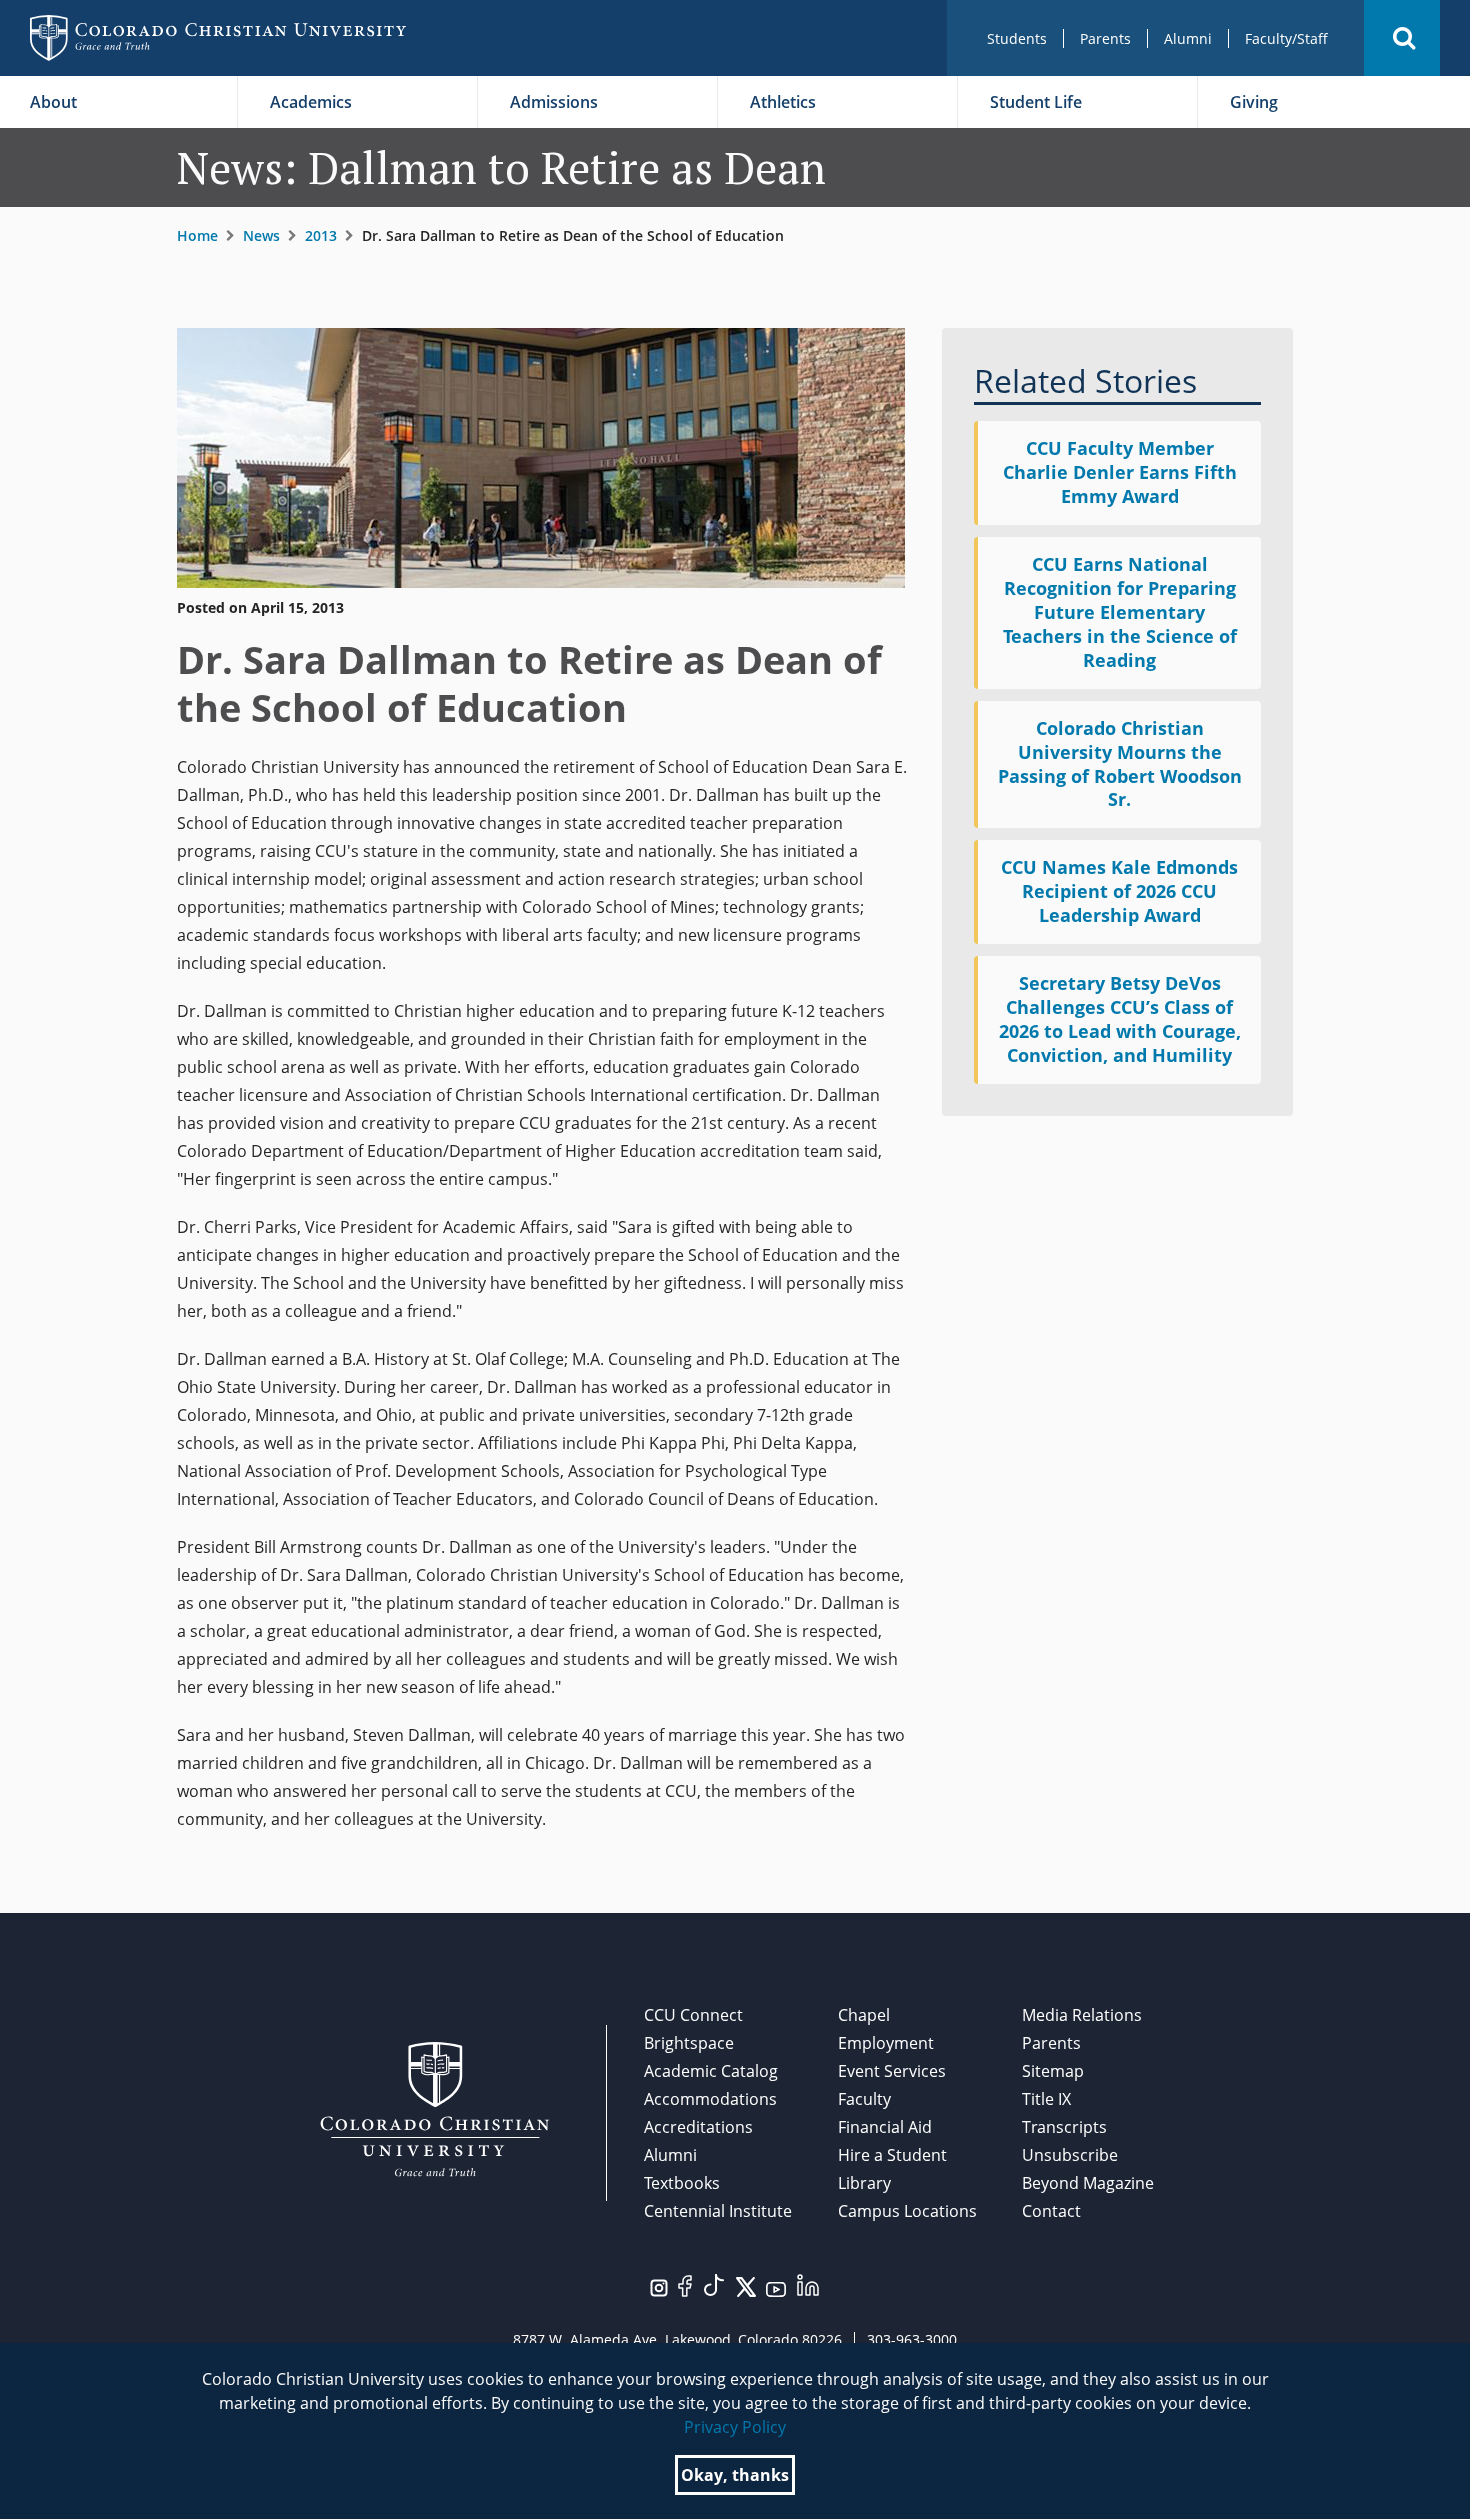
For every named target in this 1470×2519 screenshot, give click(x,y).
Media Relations (1082, 2015)
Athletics (783, 102)
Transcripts (1064, 2127)
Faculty (864, 2099)
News (261, 235)
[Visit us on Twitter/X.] (746, 2285)
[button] (1402, 38)
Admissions (554, 102)
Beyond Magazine (1088, 2183)
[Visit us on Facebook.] (685, 2284)
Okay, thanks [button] (735, 2475)
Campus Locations (907, 2211)
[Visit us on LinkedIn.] (808, 2283)
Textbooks (682, 2183)
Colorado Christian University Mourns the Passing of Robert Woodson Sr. (1120, 764)
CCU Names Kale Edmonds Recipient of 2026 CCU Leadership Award (1119, 891)
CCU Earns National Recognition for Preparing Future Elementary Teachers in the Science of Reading (1120, 612)
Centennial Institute (718, 2211)
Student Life (1036, 102)
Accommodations (710, 2099)
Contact (1051, 2211)
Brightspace (689, 2043)
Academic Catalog (711, 2071)
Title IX (1046, 2099)
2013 (321, 235)
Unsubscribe (1070, 2155)
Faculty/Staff (1286, 38)
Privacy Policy (735, 2427)
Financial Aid (885, 2127)
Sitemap (1053, 2071)
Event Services (892, 2071)
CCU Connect (693, 2015)
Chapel (864, 2015)
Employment (886, 2043)
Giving (1254, 102)
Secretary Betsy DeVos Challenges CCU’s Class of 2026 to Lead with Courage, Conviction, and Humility (1120, 1019)
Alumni (1188, 38)
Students (1017, 38)
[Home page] (218, 38)
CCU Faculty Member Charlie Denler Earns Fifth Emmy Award (1120, 472)
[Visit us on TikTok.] (714, 2283)
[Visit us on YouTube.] (776, 2288)
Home (197, 235)
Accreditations (698, 2127)
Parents (1105, 38)
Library (864, 2183)
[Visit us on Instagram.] (659, 2286)
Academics (311, 102)
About (53, 102)
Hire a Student (892, 2155)
